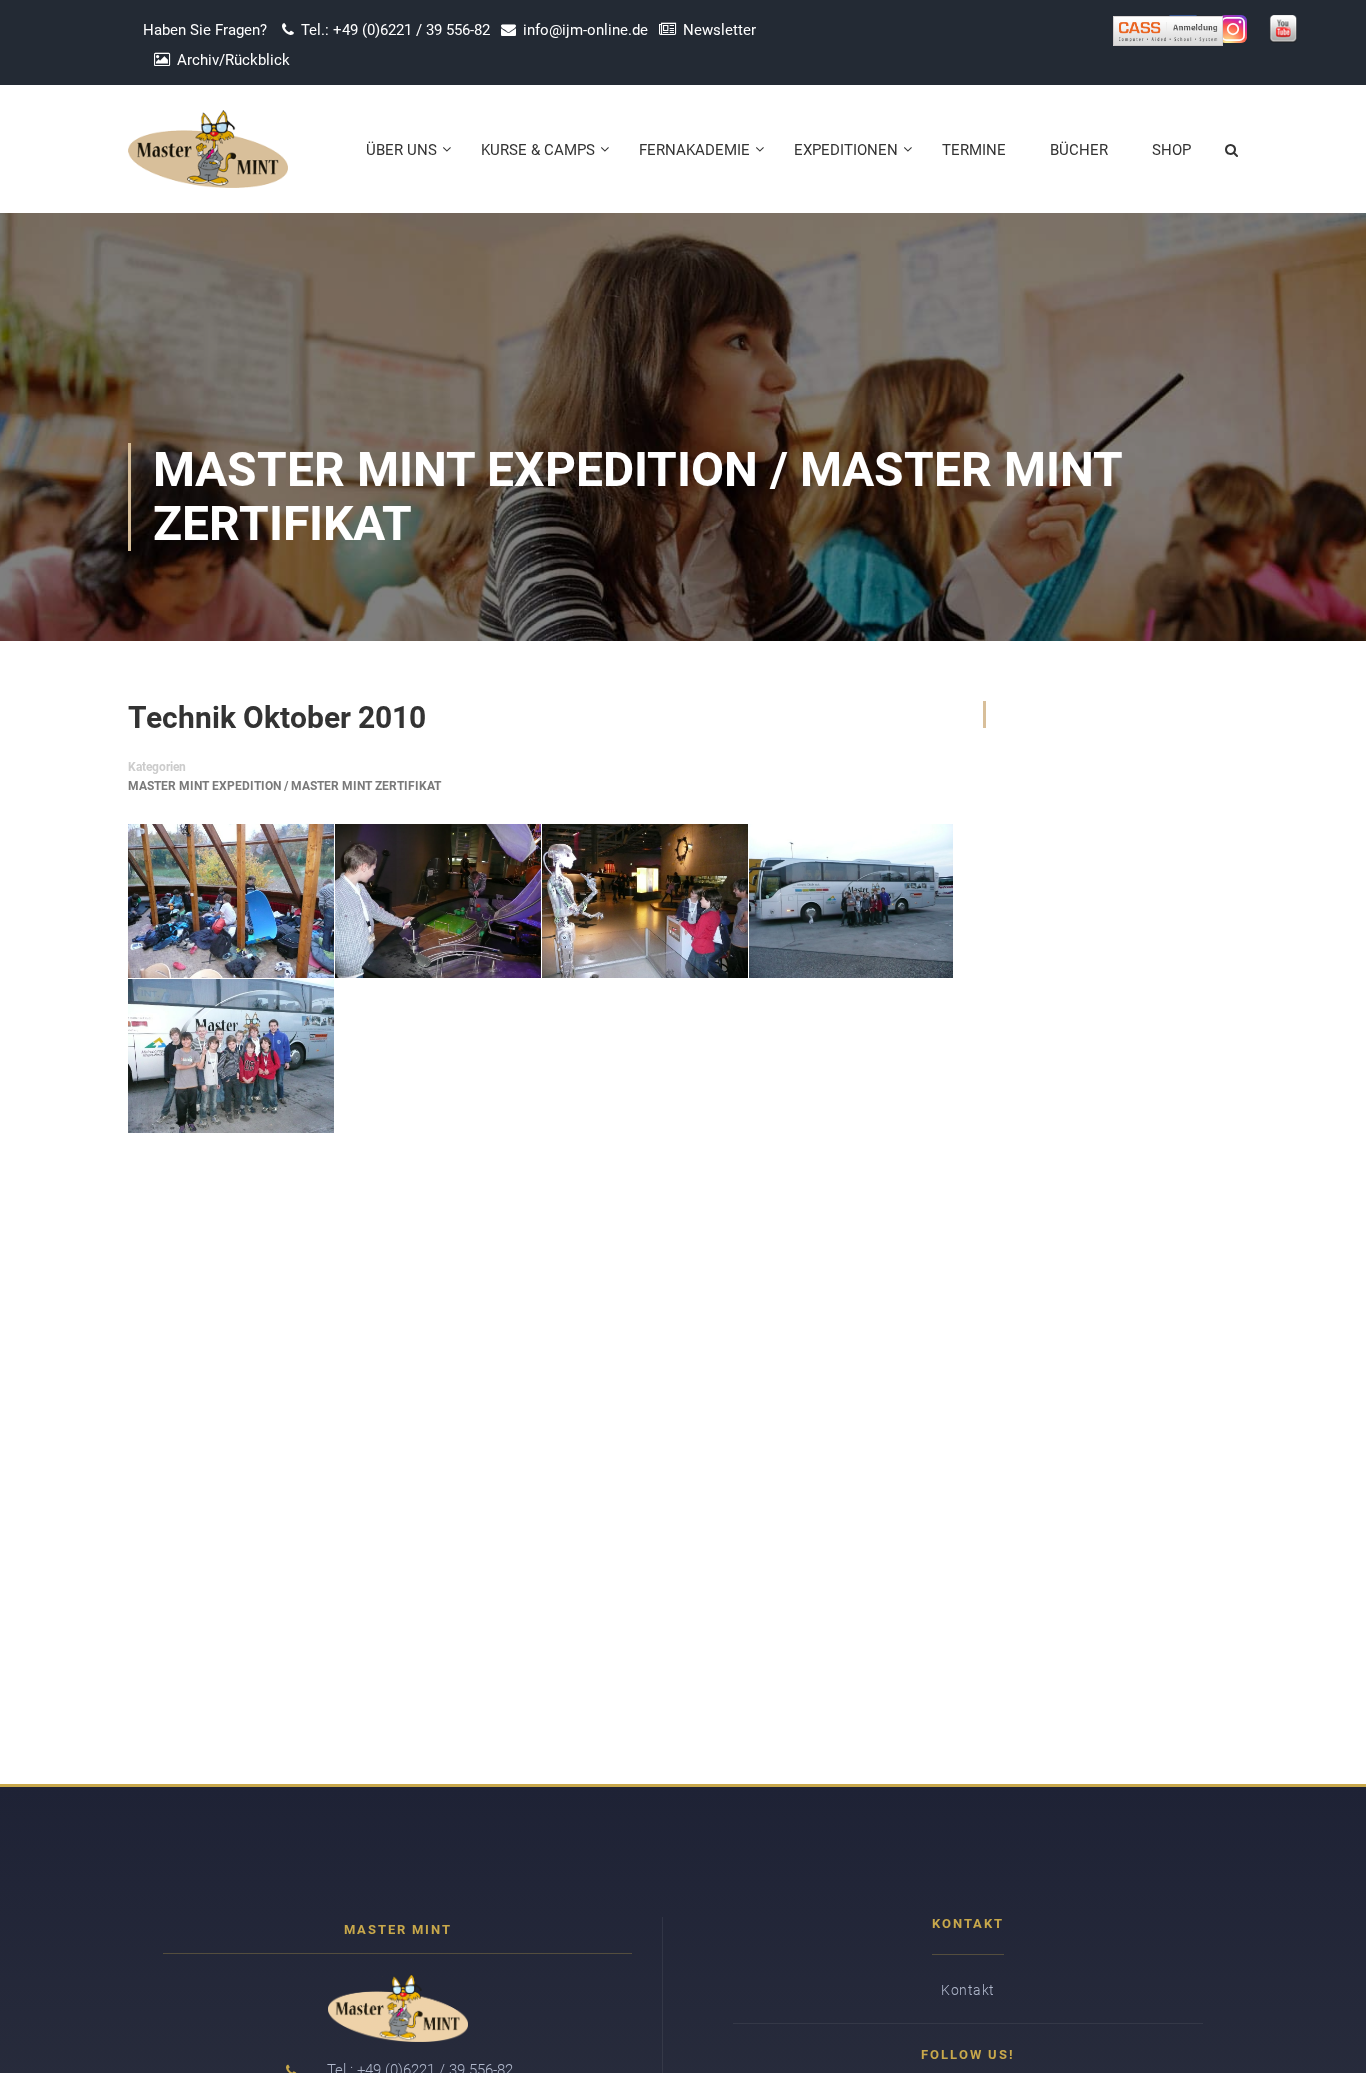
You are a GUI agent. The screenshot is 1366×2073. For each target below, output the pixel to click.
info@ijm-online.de (585, 30)
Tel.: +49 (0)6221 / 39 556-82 (395, 30)
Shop (1171, 150)
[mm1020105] (231, 1055)
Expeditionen (846, 150)
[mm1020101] (231, 900)
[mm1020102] (438, 900)
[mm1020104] (851, 900)
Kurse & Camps (538, 150)
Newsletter (719, 30)
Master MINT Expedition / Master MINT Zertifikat (284, 786)
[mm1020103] (645, 900)
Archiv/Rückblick (233, 60)
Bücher (1079, 150)
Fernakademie (694, 150)
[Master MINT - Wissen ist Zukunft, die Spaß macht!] (208, 159)
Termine (974, 150)
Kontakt (968, 1990)
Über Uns (401, 150)
